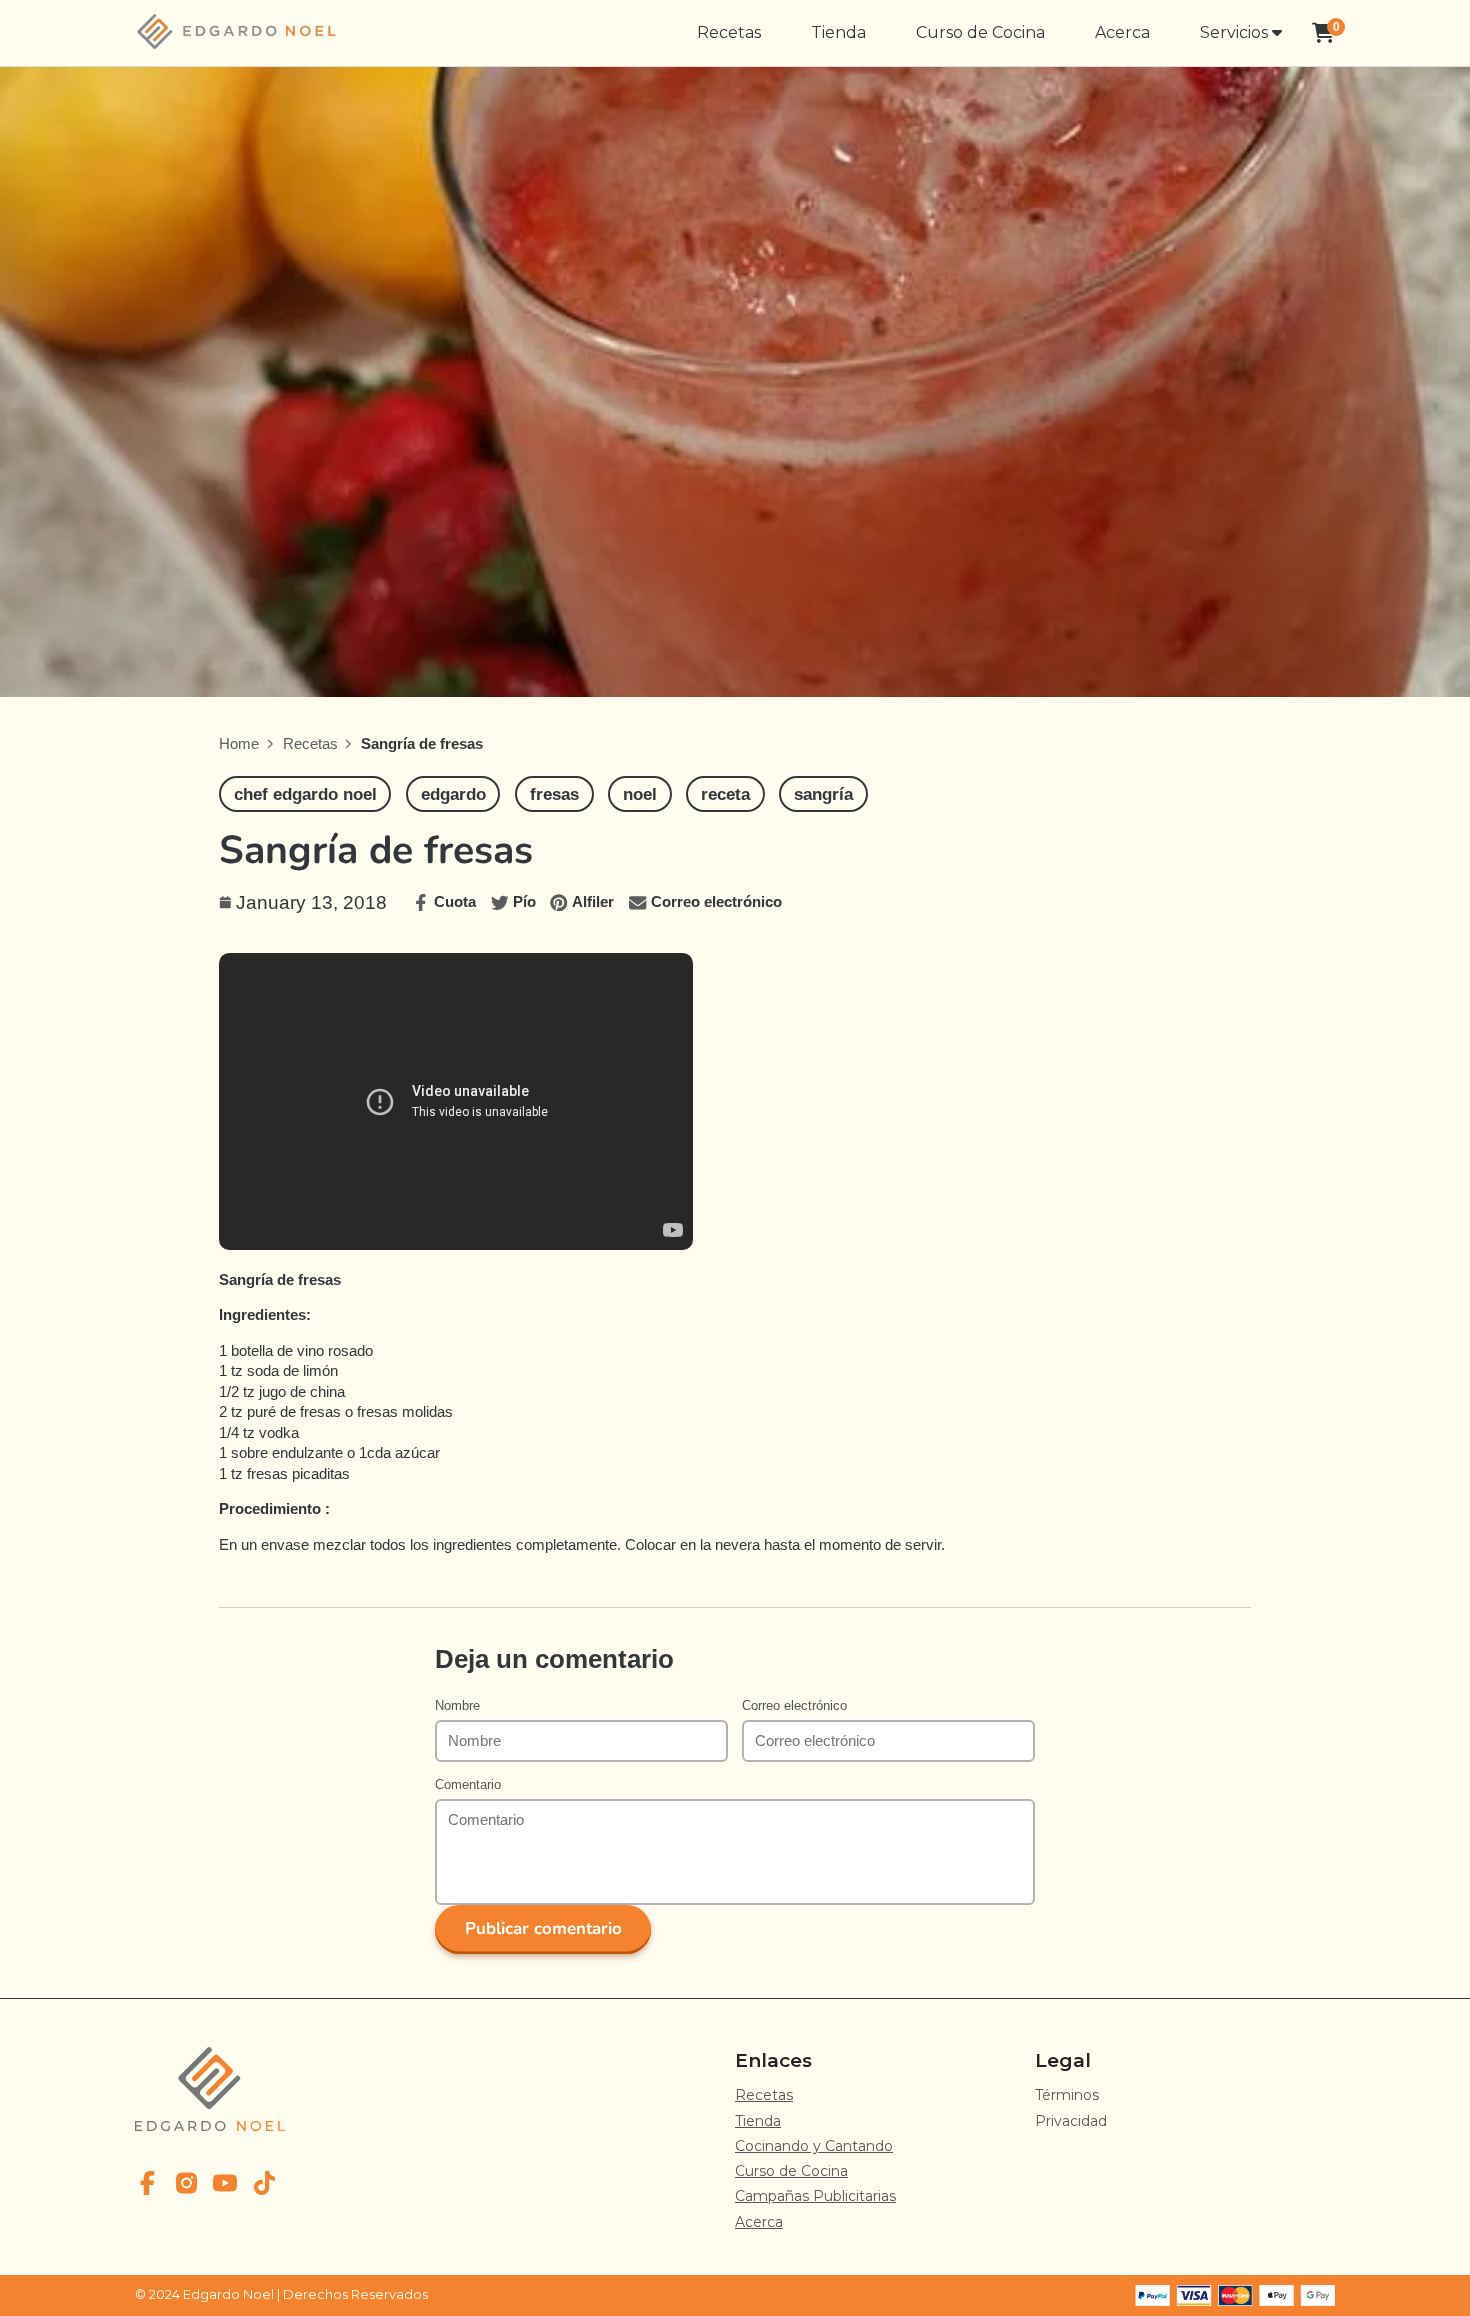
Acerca (1122, 32)
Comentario (468, 1784)
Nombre (457, 1705)
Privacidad (1071, 2121)
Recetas (729, 32)
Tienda (838, 32)
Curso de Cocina (980, 32)
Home (239, 744)
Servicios (1236, 32)
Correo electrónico (794, 1705)
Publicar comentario (543, 1928)
